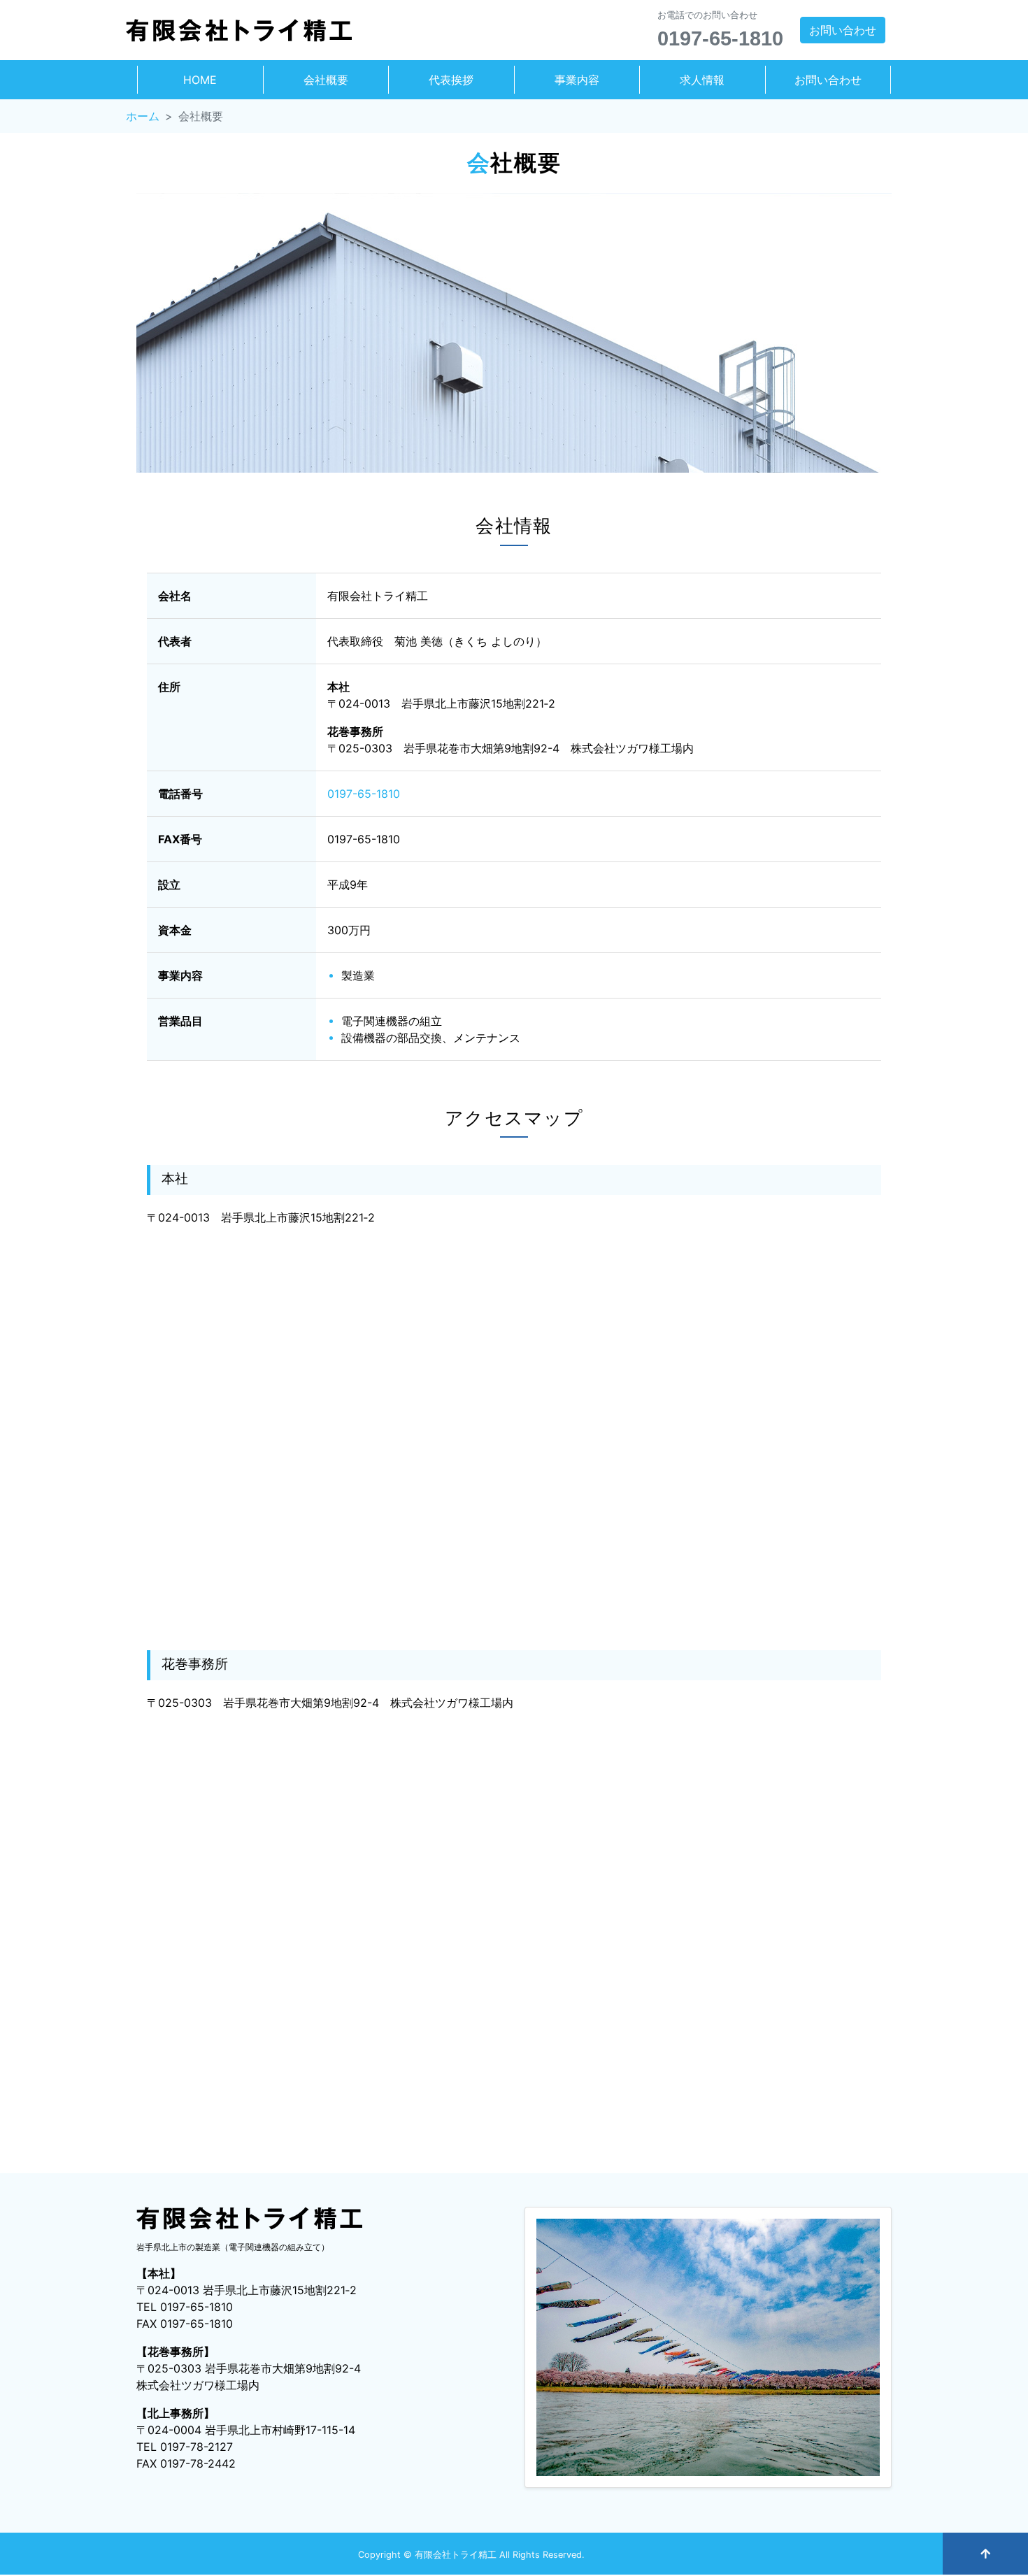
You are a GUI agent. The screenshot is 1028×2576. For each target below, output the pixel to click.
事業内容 (577, 80)
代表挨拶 (451, 80)
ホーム (143, 116)
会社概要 (326, 80)
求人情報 (702, 80)
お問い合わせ (843, 30)
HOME (200, 80)
